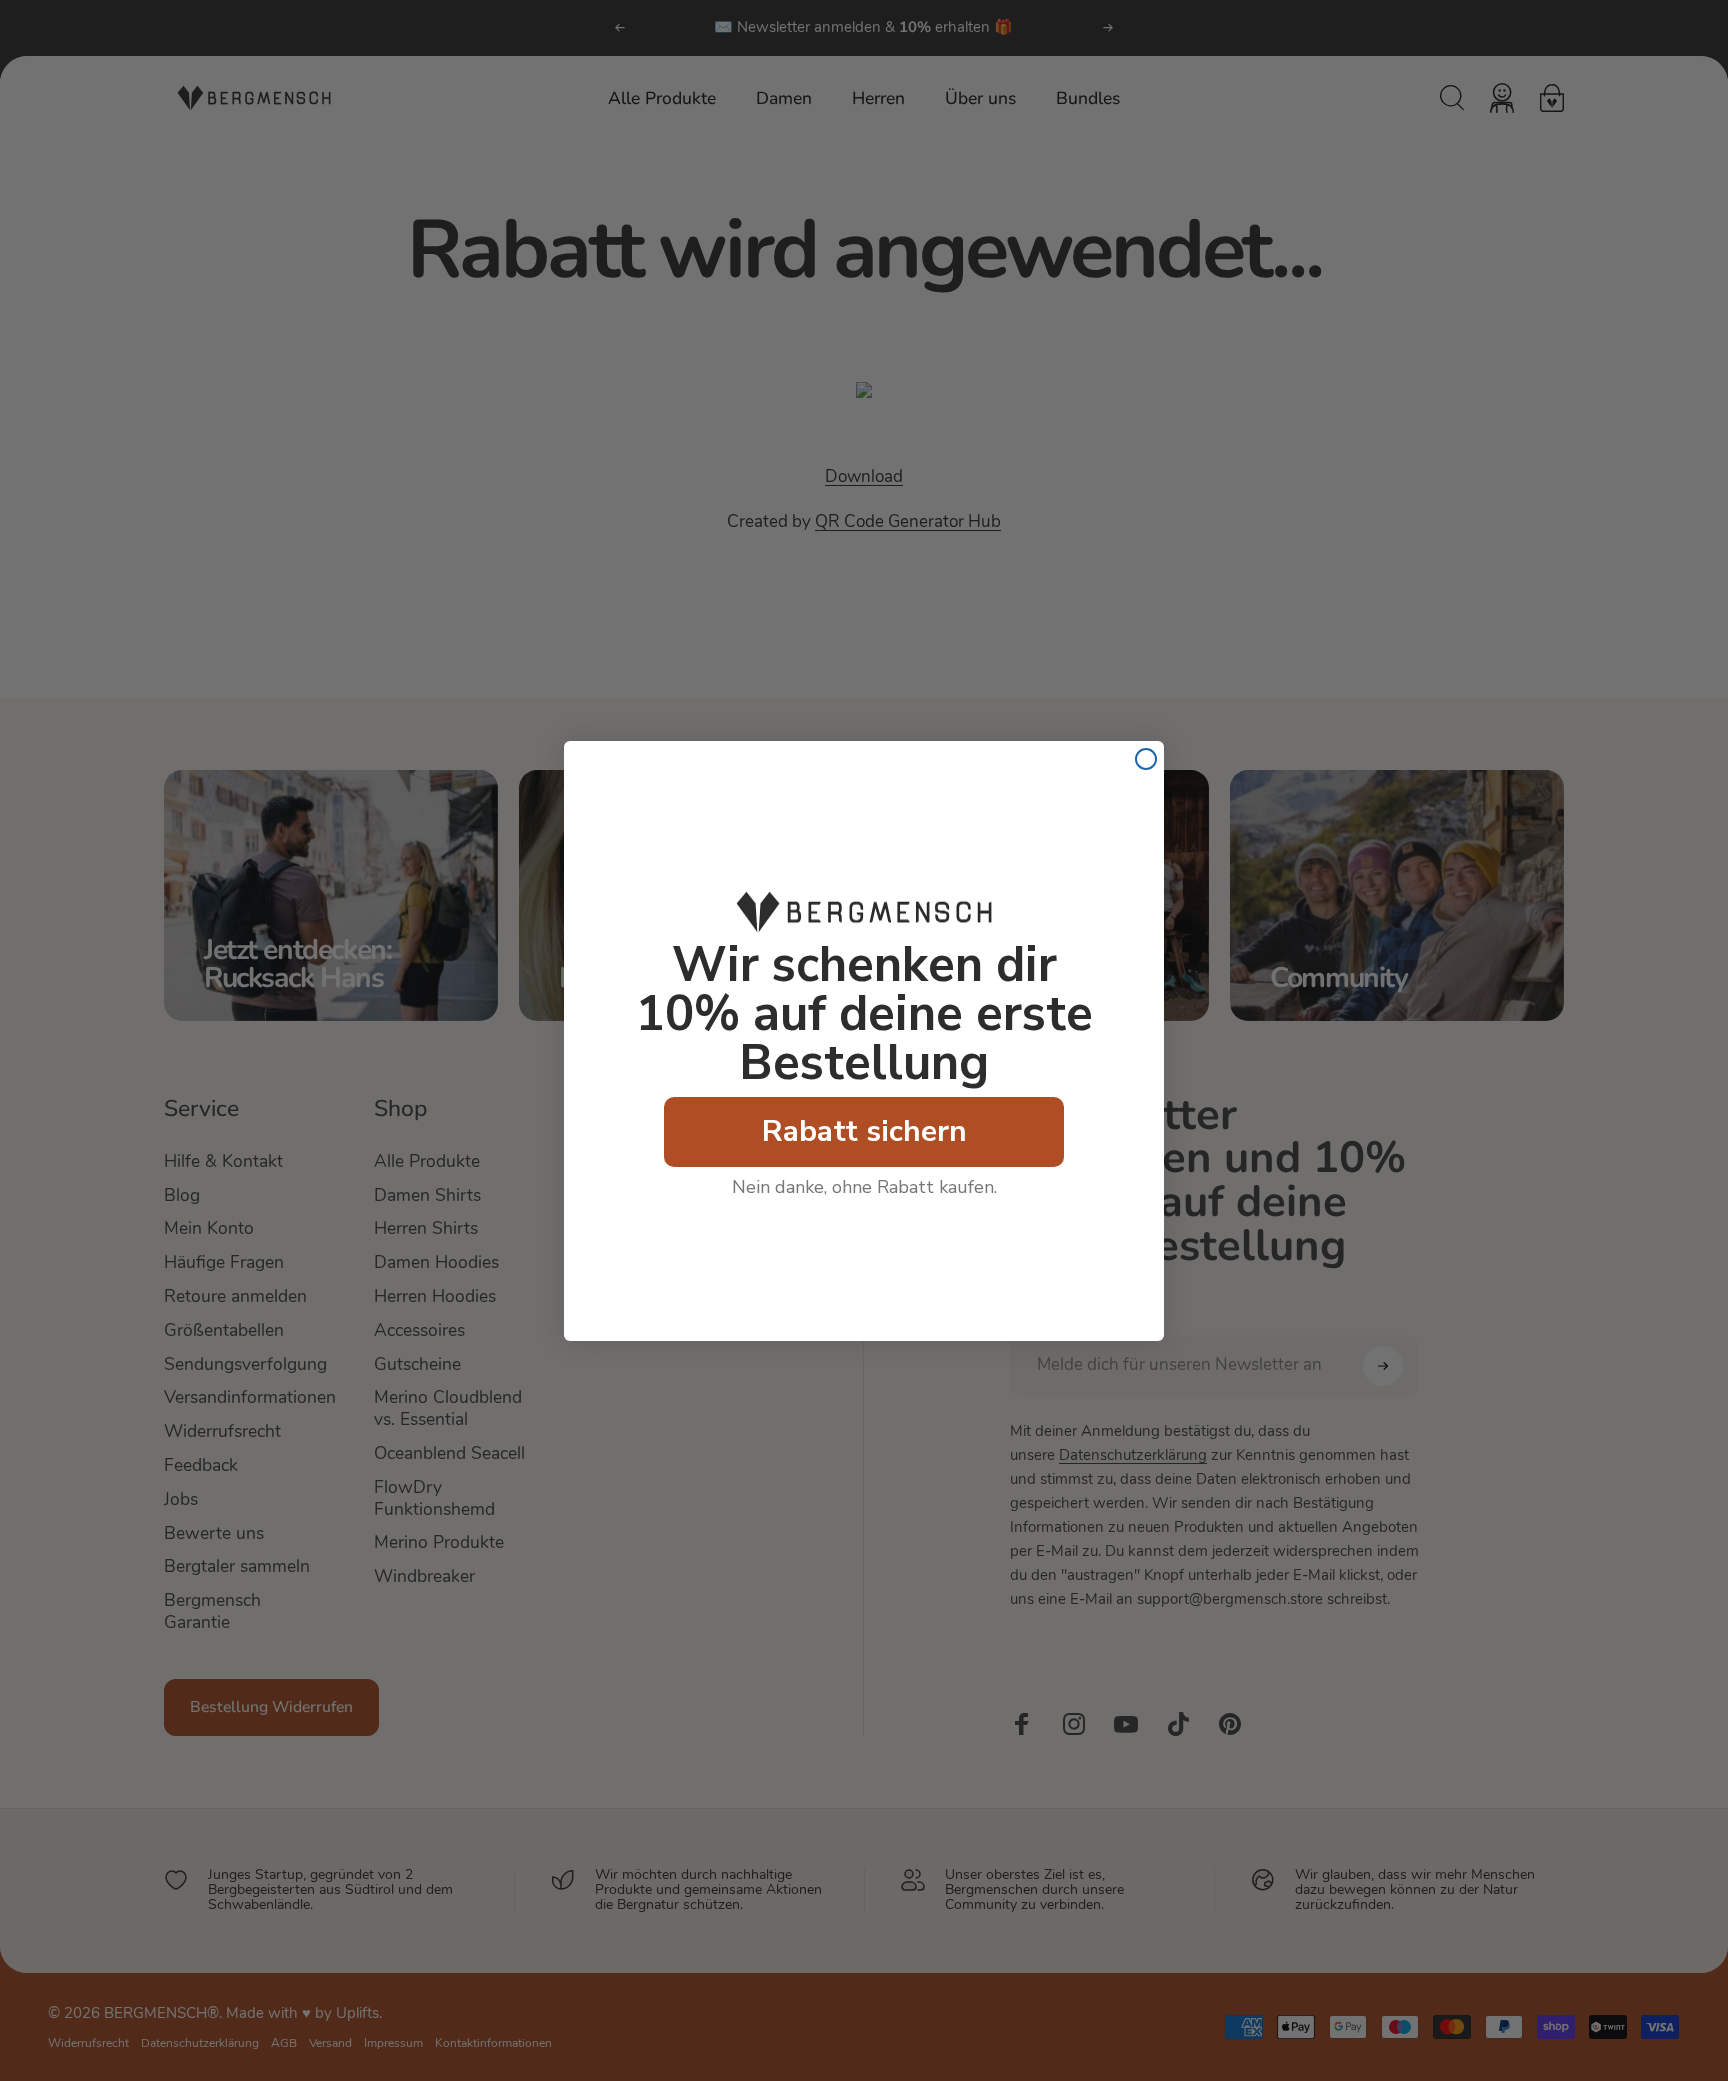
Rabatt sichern (864, 1131)
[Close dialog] (1146, 759)
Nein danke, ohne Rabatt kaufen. (864, 1187)
